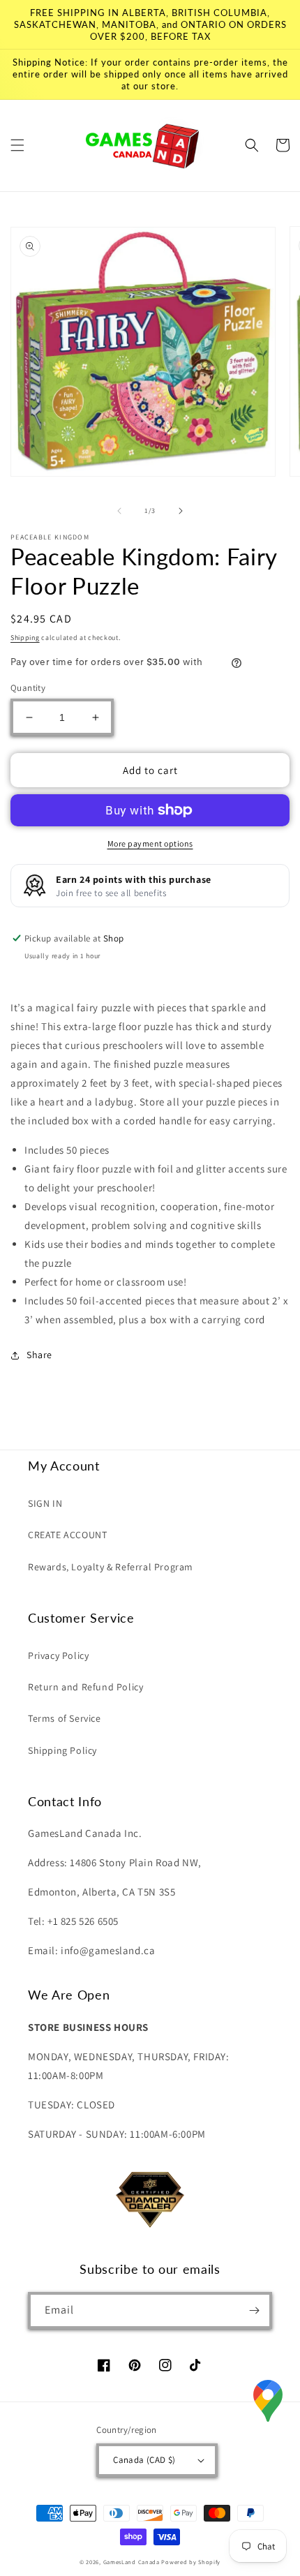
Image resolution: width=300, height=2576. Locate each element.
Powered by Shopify (191, 2562)
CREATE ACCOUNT (67, 1535)
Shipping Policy (62, 1750)
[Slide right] (181, 511)
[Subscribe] (254, 2310)
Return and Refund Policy (85, 1687)
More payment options (150, 843)
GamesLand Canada (132, 2562)
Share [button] (39, 1355)
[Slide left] (119, 511)
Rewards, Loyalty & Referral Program (111, 1567)
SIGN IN (45, 1503)
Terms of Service (65, 1718)
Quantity (28, 688)
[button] (17, 145)
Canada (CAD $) (144, 2460)
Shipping (25, 638)
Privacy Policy (58, 1655)
